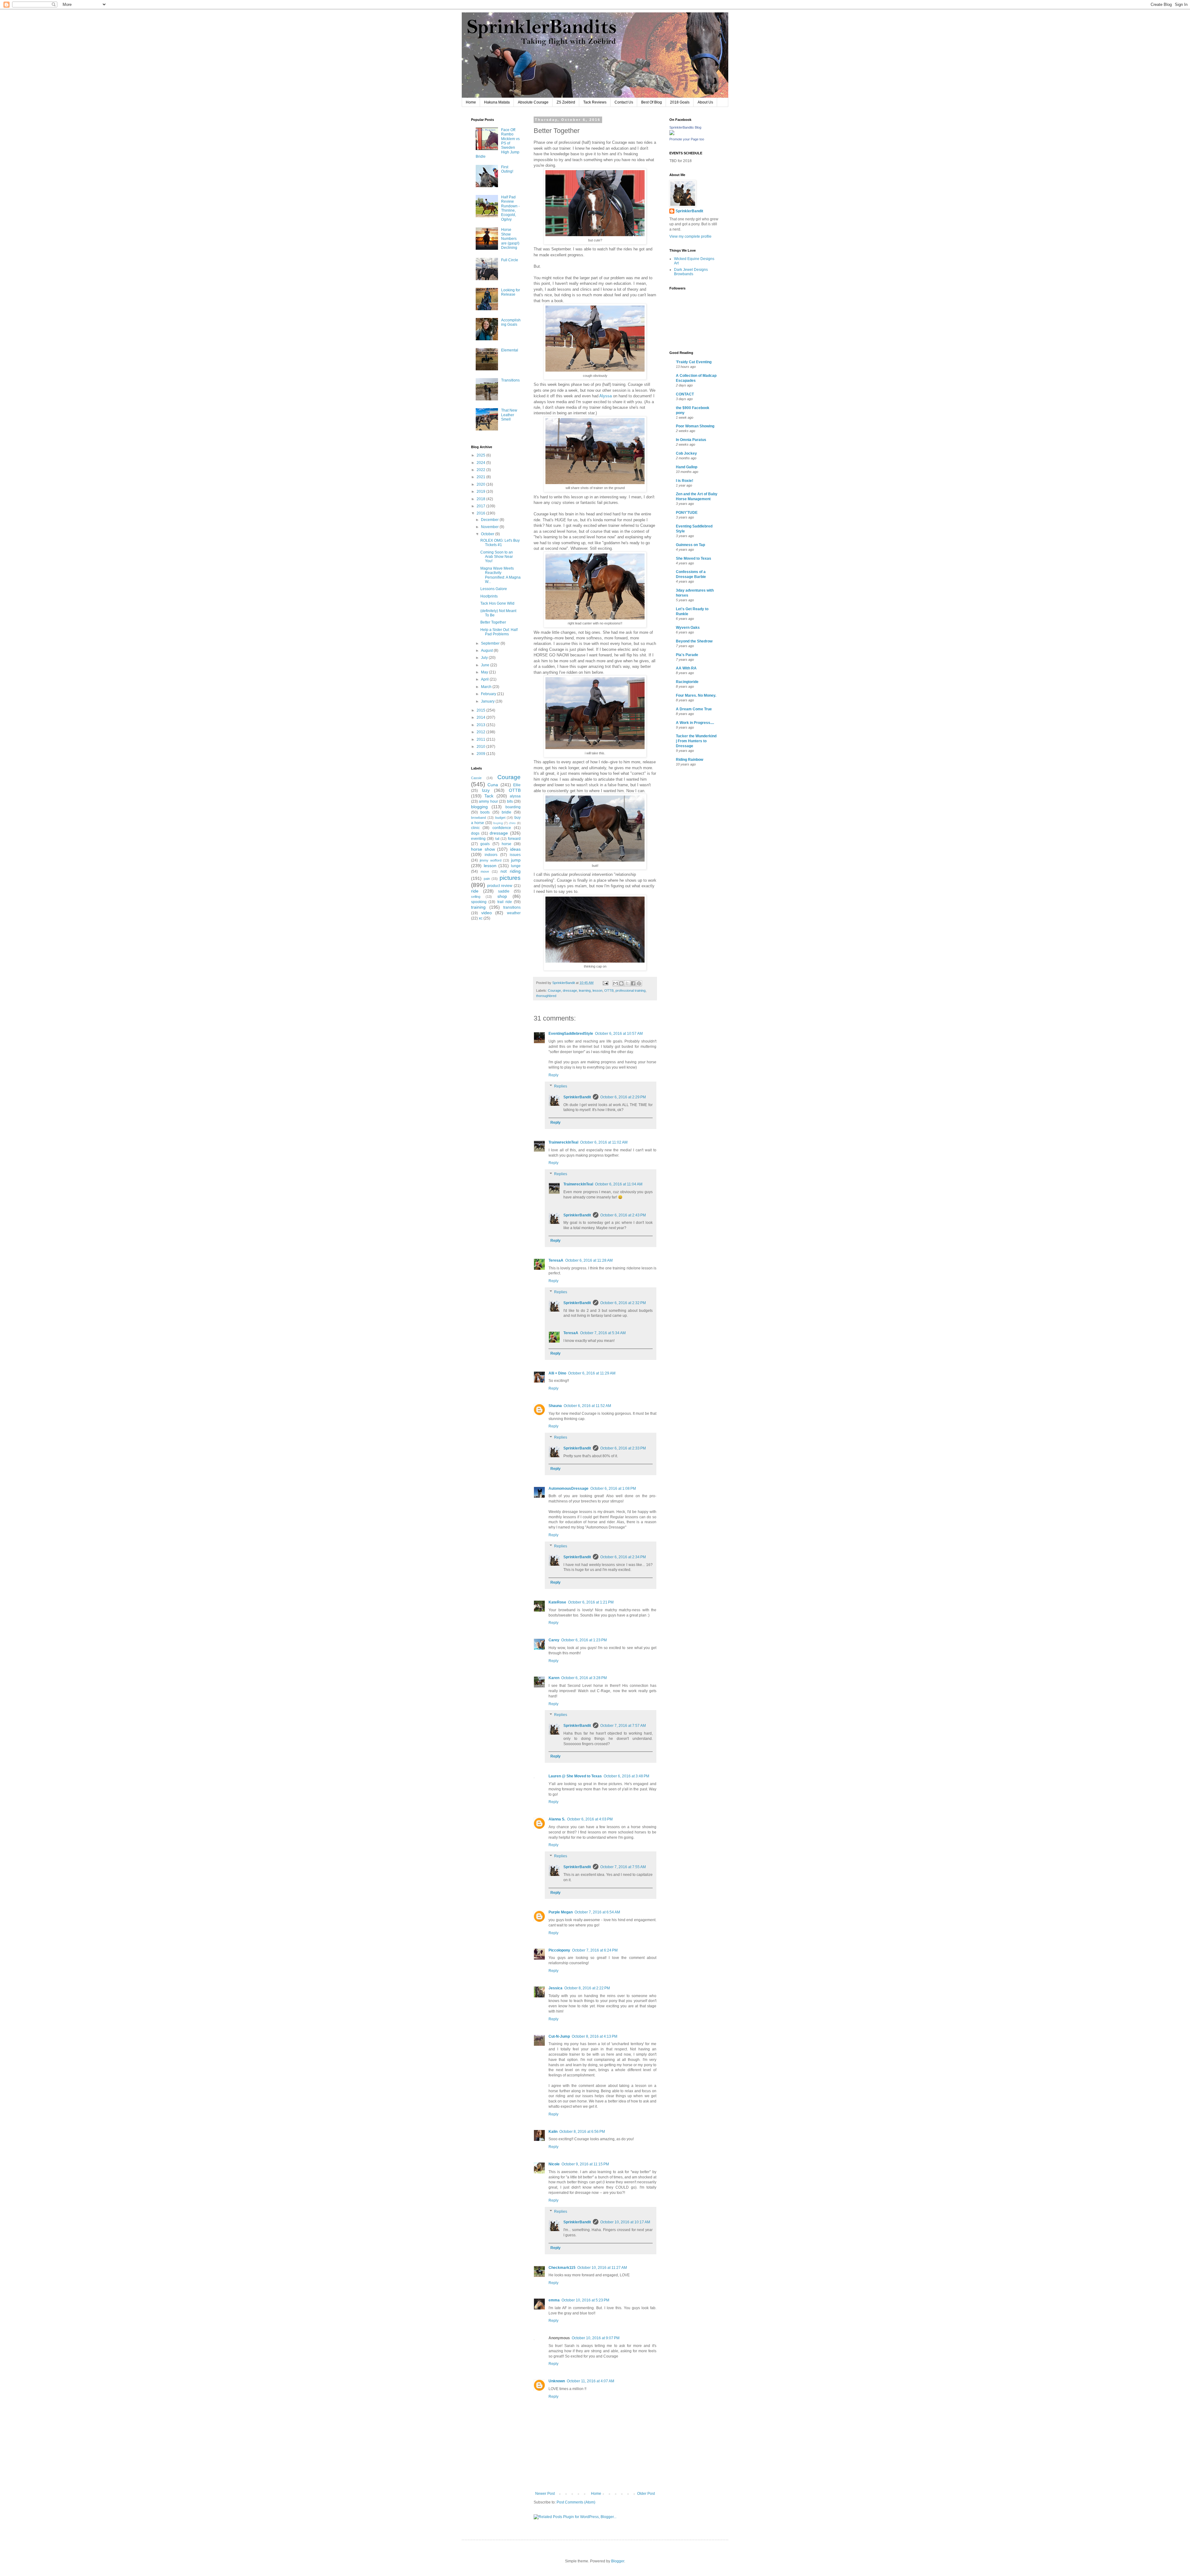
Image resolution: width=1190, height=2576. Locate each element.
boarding (513, 807)
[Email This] (615, 983)
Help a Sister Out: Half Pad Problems (499, 632)
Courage (554, 990)
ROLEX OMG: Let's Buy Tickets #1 (500, 543)
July (485, 658)
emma (554, 2300)
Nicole (554, 2164)
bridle (507, 812)
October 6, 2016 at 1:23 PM (584, 1640)
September (491, 643)
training (478, 907)
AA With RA (686, 668)
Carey (554, 1640)
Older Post (646, 2494)
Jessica (555, 1988)
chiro (512, 823)
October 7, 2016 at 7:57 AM (623, 1726)
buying (498, 823)
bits (510, 801)
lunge (516, 866)
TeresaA (556, 1260)
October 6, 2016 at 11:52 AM (587, 1406)
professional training (630, 990)
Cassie (476, 778)
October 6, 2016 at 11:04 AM (619, 1184)
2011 (481, 739)
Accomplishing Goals (511, 322)
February (489, 694)
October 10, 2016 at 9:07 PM (596, 2338)
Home (471, 102)
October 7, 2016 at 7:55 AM (623, 1867)
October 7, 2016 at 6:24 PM (595, 1950)
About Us (705, 102)
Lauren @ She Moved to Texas (575, 1776)
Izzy (486, 790)
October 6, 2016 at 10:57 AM (619, 1034)
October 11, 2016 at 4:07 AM (591, 2381)
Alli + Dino (557, 1373)
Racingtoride (687, 682)
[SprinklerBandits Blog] (672, 134)
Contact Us (624, 102)
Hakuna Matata (497, 102)
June (486, 665)
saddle (504, 891)
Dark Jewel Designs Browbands (691, 272)
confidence (502, 828)
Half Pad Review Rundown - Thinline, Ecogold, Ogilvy (510, 208)
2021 (481, 477)
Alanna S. (557, 1819)
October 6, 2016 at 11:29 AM (592, 1373)
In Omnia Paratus (691, 440)
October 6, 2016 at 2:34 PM (623, 1557)
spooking (479, 902)
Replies (561, 1086)
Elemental (510, 350)
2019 (481, 492)
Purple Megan (561, 1912)
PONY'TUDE (687, 513)
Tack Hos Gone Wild (497, 603)
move (485, 871)
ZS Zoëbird (566, 102)
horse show (483, 849)
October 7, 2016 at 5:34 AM (603, 1333)
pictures (510, 878)
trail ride (505, 902)
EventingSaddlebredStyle (571, 1034)
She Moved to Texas (694, 558)
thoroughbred (546, 996)
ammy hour (488, 801)
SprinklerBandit (577, 1097)
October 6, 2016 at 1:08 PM (613, 1489)
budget (500, 818)
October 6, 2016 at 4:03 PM (590, 1819)
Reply (553, 1075)
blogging (479, 807)
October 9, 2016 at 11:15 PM (585, 2164)
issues (515, 855)
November (490, 527)
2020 (481, 484)
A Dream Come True (694, 709)
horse (507, 844)
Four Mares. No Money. (696, 695)
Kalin (553, 2132)
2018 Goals (680, 102)
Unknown (557, 2381)
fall (497, 839)
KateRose (557, 1602)
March (487, 687)
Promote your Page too (687, 139)
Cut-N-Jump (559, 2036)
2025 (481, 455)
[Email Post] (605, 983)
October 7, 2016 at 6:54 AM (597, 1912)
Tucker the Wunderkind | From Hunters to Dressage (696, 741)
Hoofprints (489, 596)
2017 (481, 506)
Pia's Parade (687, 655)
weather (514, 913)
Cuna (493, 785)
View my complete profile (690, 236)
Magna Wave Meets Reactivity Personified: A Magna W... (500, 575)
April (485, 679)
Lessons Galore (494, 589)
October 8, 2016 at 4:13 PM (595, 2036)
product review (500, 886)
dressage (570, 990)
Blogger (618, 2561)
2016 (481, 513)
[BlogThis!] (621, 983)
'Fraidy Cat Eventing (694, 362)
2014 (481, 717)
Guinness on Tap (690, 545)
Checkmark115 (562, 2268)
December (490, 520)
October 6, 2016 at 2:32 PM (623, 1303)
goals (485, 844)
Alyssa (606, 396)
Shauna (555, 1406)
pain (487, 879)
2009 (481, 754)
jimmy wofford (491, 860)
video (487, 913)
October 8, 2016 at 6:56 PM (582, 2132)
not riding (511, 871)
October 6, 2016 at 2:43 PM (623, 1215)
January (488, 701)
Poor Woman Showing (695, 426)
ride (475, 891)
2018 (481, 499)
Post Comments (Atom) (576, 2502)
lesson (597, 990)
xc (481, 918)
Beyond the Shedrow (694, 641)
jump (516, 860)
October (488, 534)
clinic (475, 828)
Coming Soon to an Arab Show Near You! (497, 557)
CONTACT (685, 394)
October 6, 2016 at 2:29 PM (623, 1097)
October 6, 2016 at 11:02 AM (604, 1142)
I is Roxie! (685, 481)
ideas (515, 849)
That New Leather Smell (509, 415)
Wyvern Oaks (688, 628)
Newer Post (545, 2494)
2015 (481, 710)
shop (502, 896)
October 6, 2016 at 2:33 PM (623, 1448)
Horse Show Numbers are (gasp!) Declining (510, 239)
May (485, 672)
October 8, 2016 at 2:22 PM (587, 1988)
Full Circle (510, 260)
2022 (481, 470)
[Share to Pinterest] (639, 983)
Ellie (517, 785)
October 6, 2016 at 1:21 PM (591, 1602)
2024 (481, 463)
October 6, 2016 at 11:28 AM (589, 1260)
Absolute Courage (533, 102)
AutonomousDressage (569, 1489)
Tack (489, 796)
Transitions (510, 380)
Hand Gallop (687, 467)
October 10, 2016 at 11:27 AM (602, 2268)
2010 (481, 747)
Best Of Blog (652, 102)
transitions (512, 907)
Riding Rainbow (690, 760)
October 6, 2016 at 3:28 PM (584, 1678)
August (487, 651)
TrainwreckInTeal (563, 1142)
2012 (481, 732)
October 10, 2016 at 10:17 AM (625, 2222)
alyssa (515, 796)
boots (485, 812)
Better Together (493, 622)
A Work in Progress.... (695, 723)
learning (585, 990)
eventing (478, 839)
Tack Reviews (595, 102)
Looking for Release (511, 292)
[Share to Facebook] (633, 983)
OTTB (609, 990)
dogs (475, 833)
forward (514, 839)
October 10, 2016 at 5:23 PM (585, 2300)
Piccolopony (559, 1950)
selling (476, 897)
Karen (554, 1678)
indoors (491, 855)
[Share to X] (627, 983)
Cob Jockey (686, 453)
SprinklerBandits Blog (685, 127)
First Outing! (507, 169)
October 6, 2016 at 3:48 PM (626, 1776)
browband (478, 818)
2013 (481, 725)
